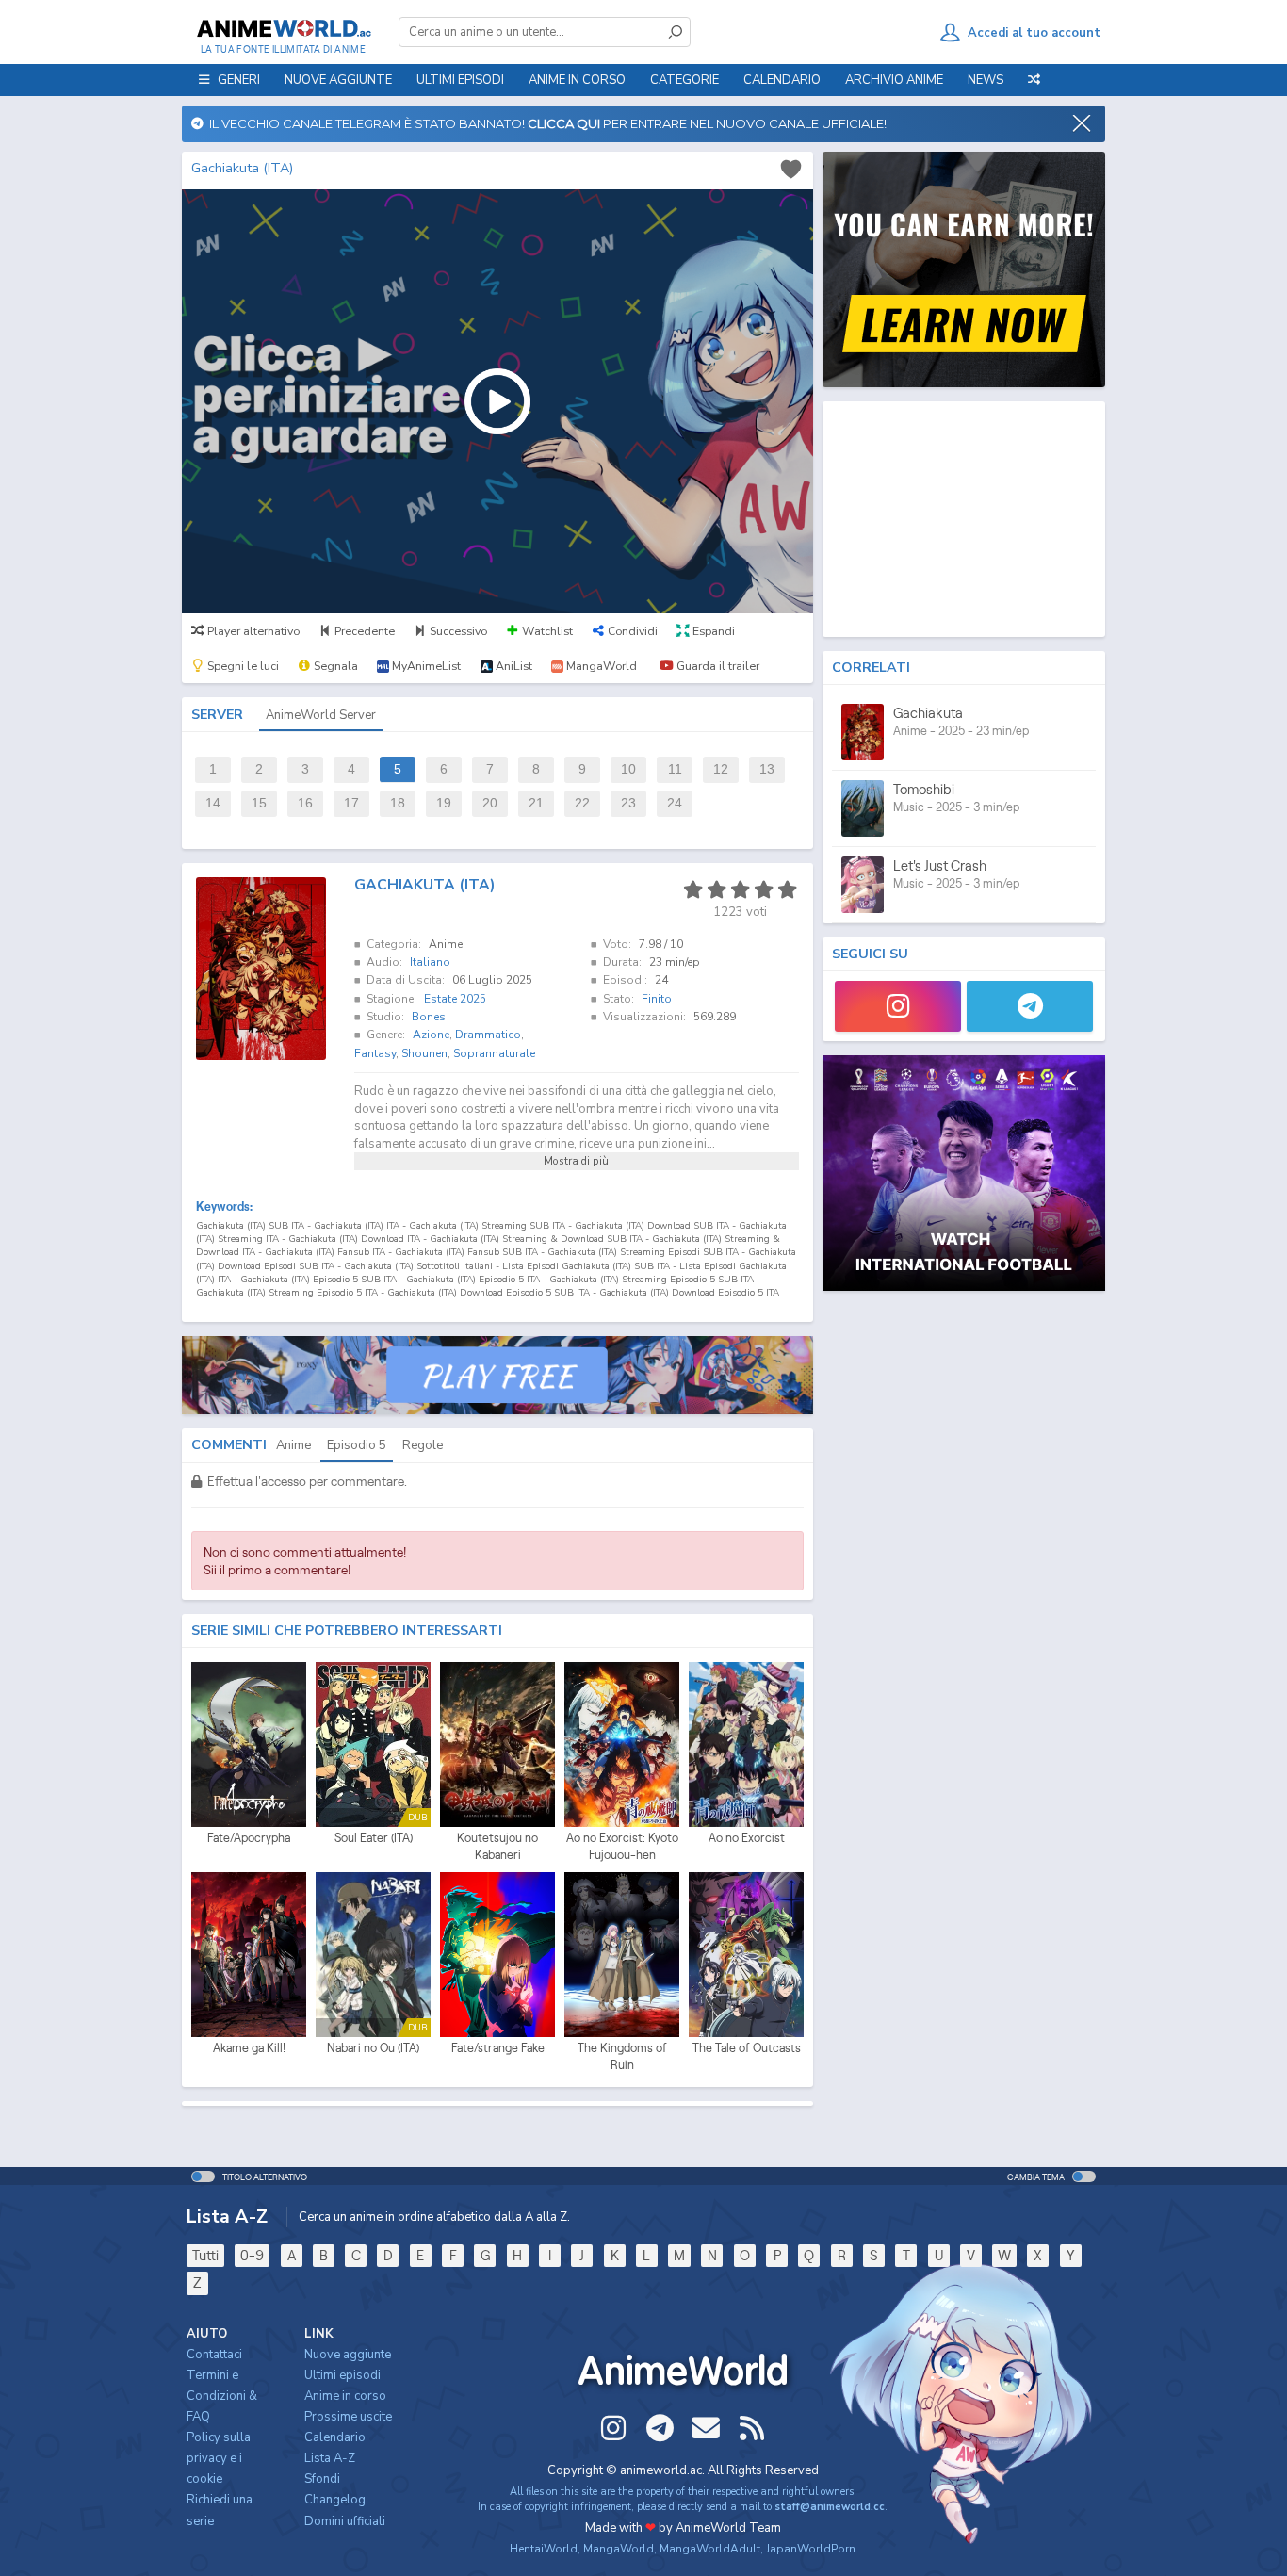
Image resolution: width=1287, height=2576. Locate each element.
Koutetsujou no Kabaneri (497, 1846)
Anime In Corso (577, 80)
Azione (431, 1035)
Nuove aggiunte (338, 80)
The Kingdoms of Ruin (622, 2056)
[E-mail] (706, 2428)
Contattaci (214, 2355)
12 (721, 769)
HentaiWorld (544, 2549)
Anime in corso (345, 2396)
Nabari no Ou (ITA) (373, 2048)
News (986, 80)
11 (675, 769)
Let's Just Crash (940, 865)
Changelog (335, 2500)
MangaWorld (619, 2549)
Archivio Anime (894, 80)
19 (444, 803)
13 (767, 769)
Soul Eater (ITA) (374, 1838)
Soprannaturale (494, 1053)
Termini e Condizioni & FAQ (222, 2396)
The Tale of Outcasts (747, 2048)
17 (351, 803)
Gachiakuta (928, 713)
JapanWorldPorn (811, 2549)
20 (490, 803)
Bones (429, 1017)
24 (675, 803)
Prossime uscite (348, 2417)
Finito (657, 999)
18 (398, 803)
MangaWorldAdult (710, 2549)
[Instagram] (898, 1006)
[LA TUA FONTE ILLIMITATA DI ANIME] (283, 28)
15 (259, 803)
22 (582, 803)
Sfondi (322, 2479)
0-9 (252, 2255)
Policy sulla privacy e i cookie (219, 2458)
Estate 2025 (455, 999)
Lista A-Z (330, 2458)
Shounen (424, 1053)
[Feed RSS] (752, 2428)
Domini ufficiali (345, 2521)
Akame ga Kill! (249, 2048)
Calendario (782, 80)
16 (305, 803)
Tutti (205, 2255)
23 (628, 803)
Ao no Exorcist (747, 1838)
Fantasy (375, 1053)
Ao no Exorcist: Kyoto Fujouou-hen (622, 1846)
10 (628, 769)
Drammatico (488, 1035)
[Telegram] (1030, 1006)
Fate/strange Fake (498, 2048)
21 (536, 803)
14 (213, 803)
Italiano (430, 962)
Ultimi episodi (460, 80)
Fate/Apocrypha (249, 1838)
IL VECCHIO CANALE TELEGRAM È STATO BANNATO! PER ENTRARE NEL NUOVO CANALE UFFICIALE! (545, 123)
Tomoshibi (924, 789)
